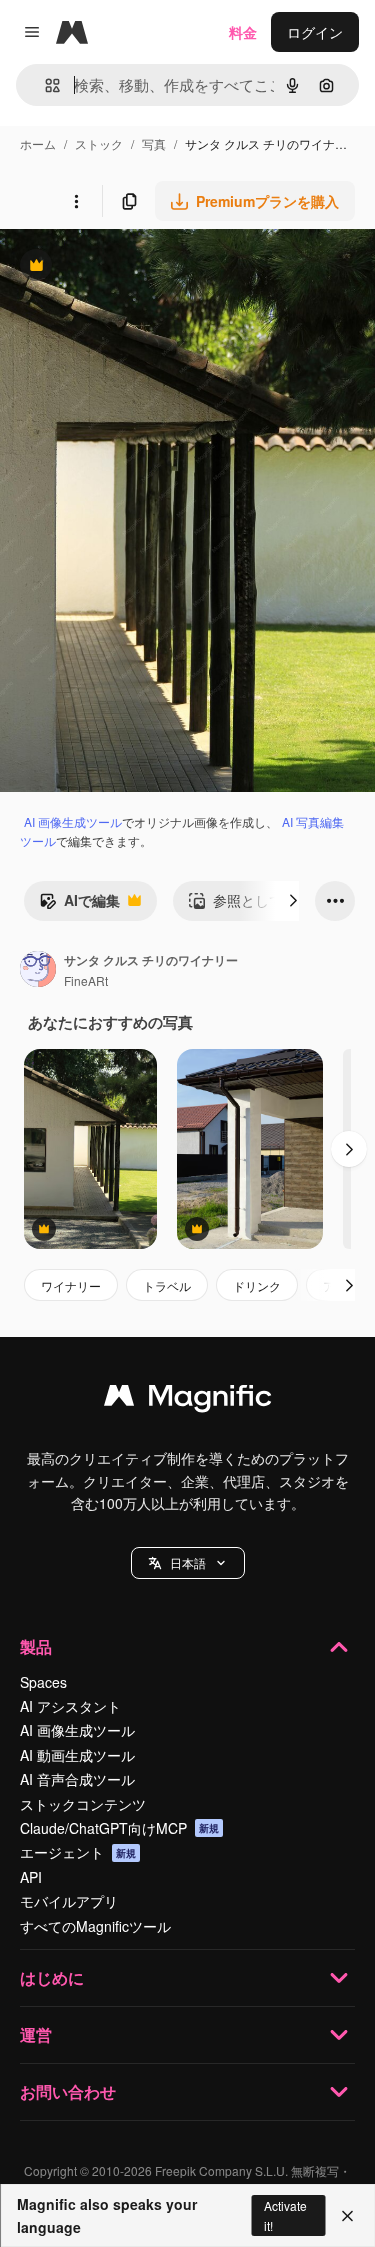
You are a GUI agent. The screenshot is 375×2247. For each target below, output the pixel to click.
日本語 (188, 1562)
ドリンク (257, 1285)
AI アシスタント (70, 1706)
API (31, 1877)
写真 (154, 143)
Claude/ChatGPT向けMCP (119, 1828)
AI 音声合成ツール (77, 1779)
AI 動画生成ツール (77, 1755)
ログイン (315, 32)
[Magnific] (188, 1400)
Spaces (43, 1682)
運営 (36, 2034)
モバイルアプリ (69, 1901)
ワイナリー (71, 1285)
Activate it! (285, 2215)
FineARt (86, 980)
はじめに (52, 1977)
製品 (36, 1646)
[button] (188, 1563)
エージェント (78, 1852)
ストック (99, 143)
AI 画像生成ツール (73, 821)
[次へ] (293, 901)
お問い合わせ (68, 2091)
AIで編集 (79, 905)
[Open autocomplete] (44, 85)
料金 (243, 32)
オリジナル (137, 267)
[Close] (347, 2216)
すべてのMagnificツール (95, 1926)
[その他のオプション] (76, 201)
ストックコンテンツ (83, 1804)
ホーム (38, 143)
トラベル (167, 1285)
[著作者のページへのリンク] (38, 971)
